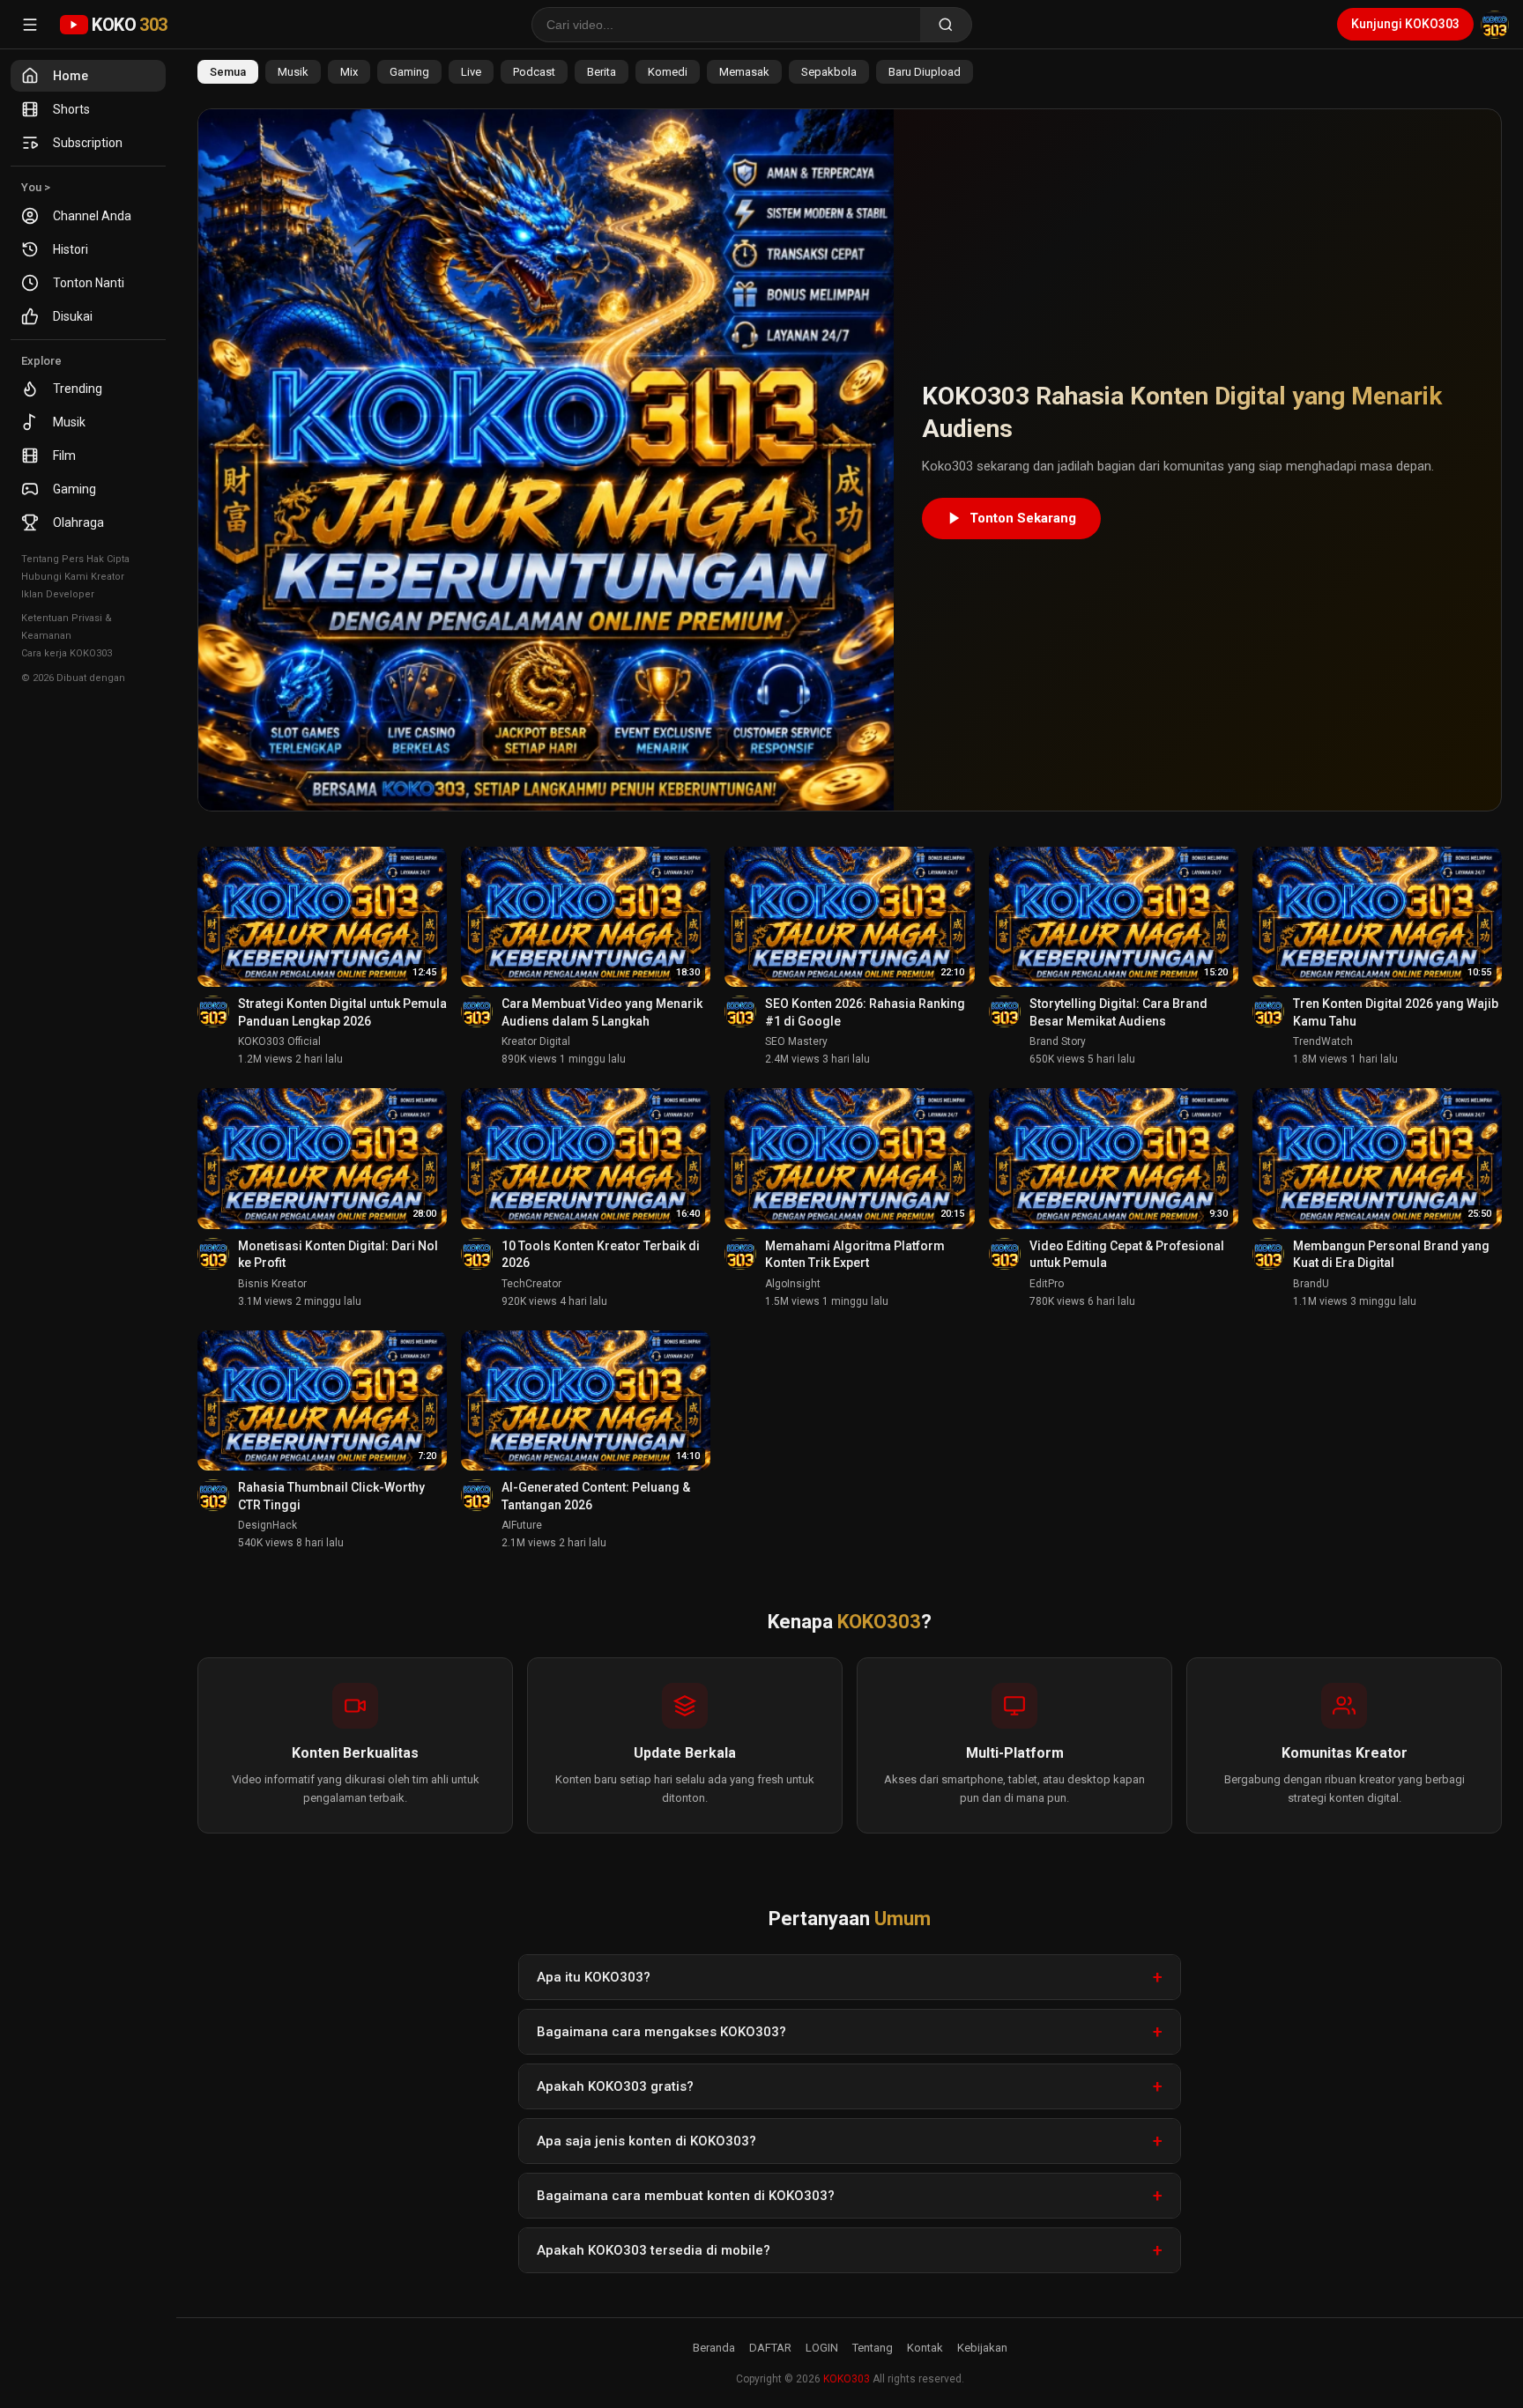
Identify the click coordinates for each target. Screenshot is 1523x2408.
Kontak (925, 2348)
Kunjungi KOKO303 (1405, 24)
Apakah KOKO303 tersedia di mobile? (654, 2250)
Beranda (714, 2348)
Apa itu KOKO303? (594, 1977)
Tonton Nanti (89, 283)
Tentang (873, 2348)
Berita (602, 72)
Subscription (88, 143)
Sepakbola (829, 72)
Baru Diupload (925, 72)
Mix (349, 72)
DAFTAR (770, 2348)
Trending (78, 389)
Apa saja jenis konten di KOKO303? (646, 2141)
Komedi (668, 72)
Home (71, 76)
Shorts (71, 109)
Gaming (74, 489)
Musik (69, 422)
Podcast (534, 72)
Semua (228, 72)
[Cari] (946, 25)
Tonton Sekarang (1023, 518)
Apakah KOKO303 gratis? (615, 2086)
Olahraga (78, 522)
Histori (71, 249)
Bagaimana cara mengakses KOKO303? (661, 2032)
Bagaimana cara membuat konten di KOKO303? (686, 2196)
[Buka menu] (30, 25)
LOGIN (822, 2348)
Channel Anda (92, 216)
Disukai (73, 316)
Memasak (744, 72)
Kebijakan (982, 2348)
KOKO (130, 25)
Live (471, 72)
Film (64, 456)
